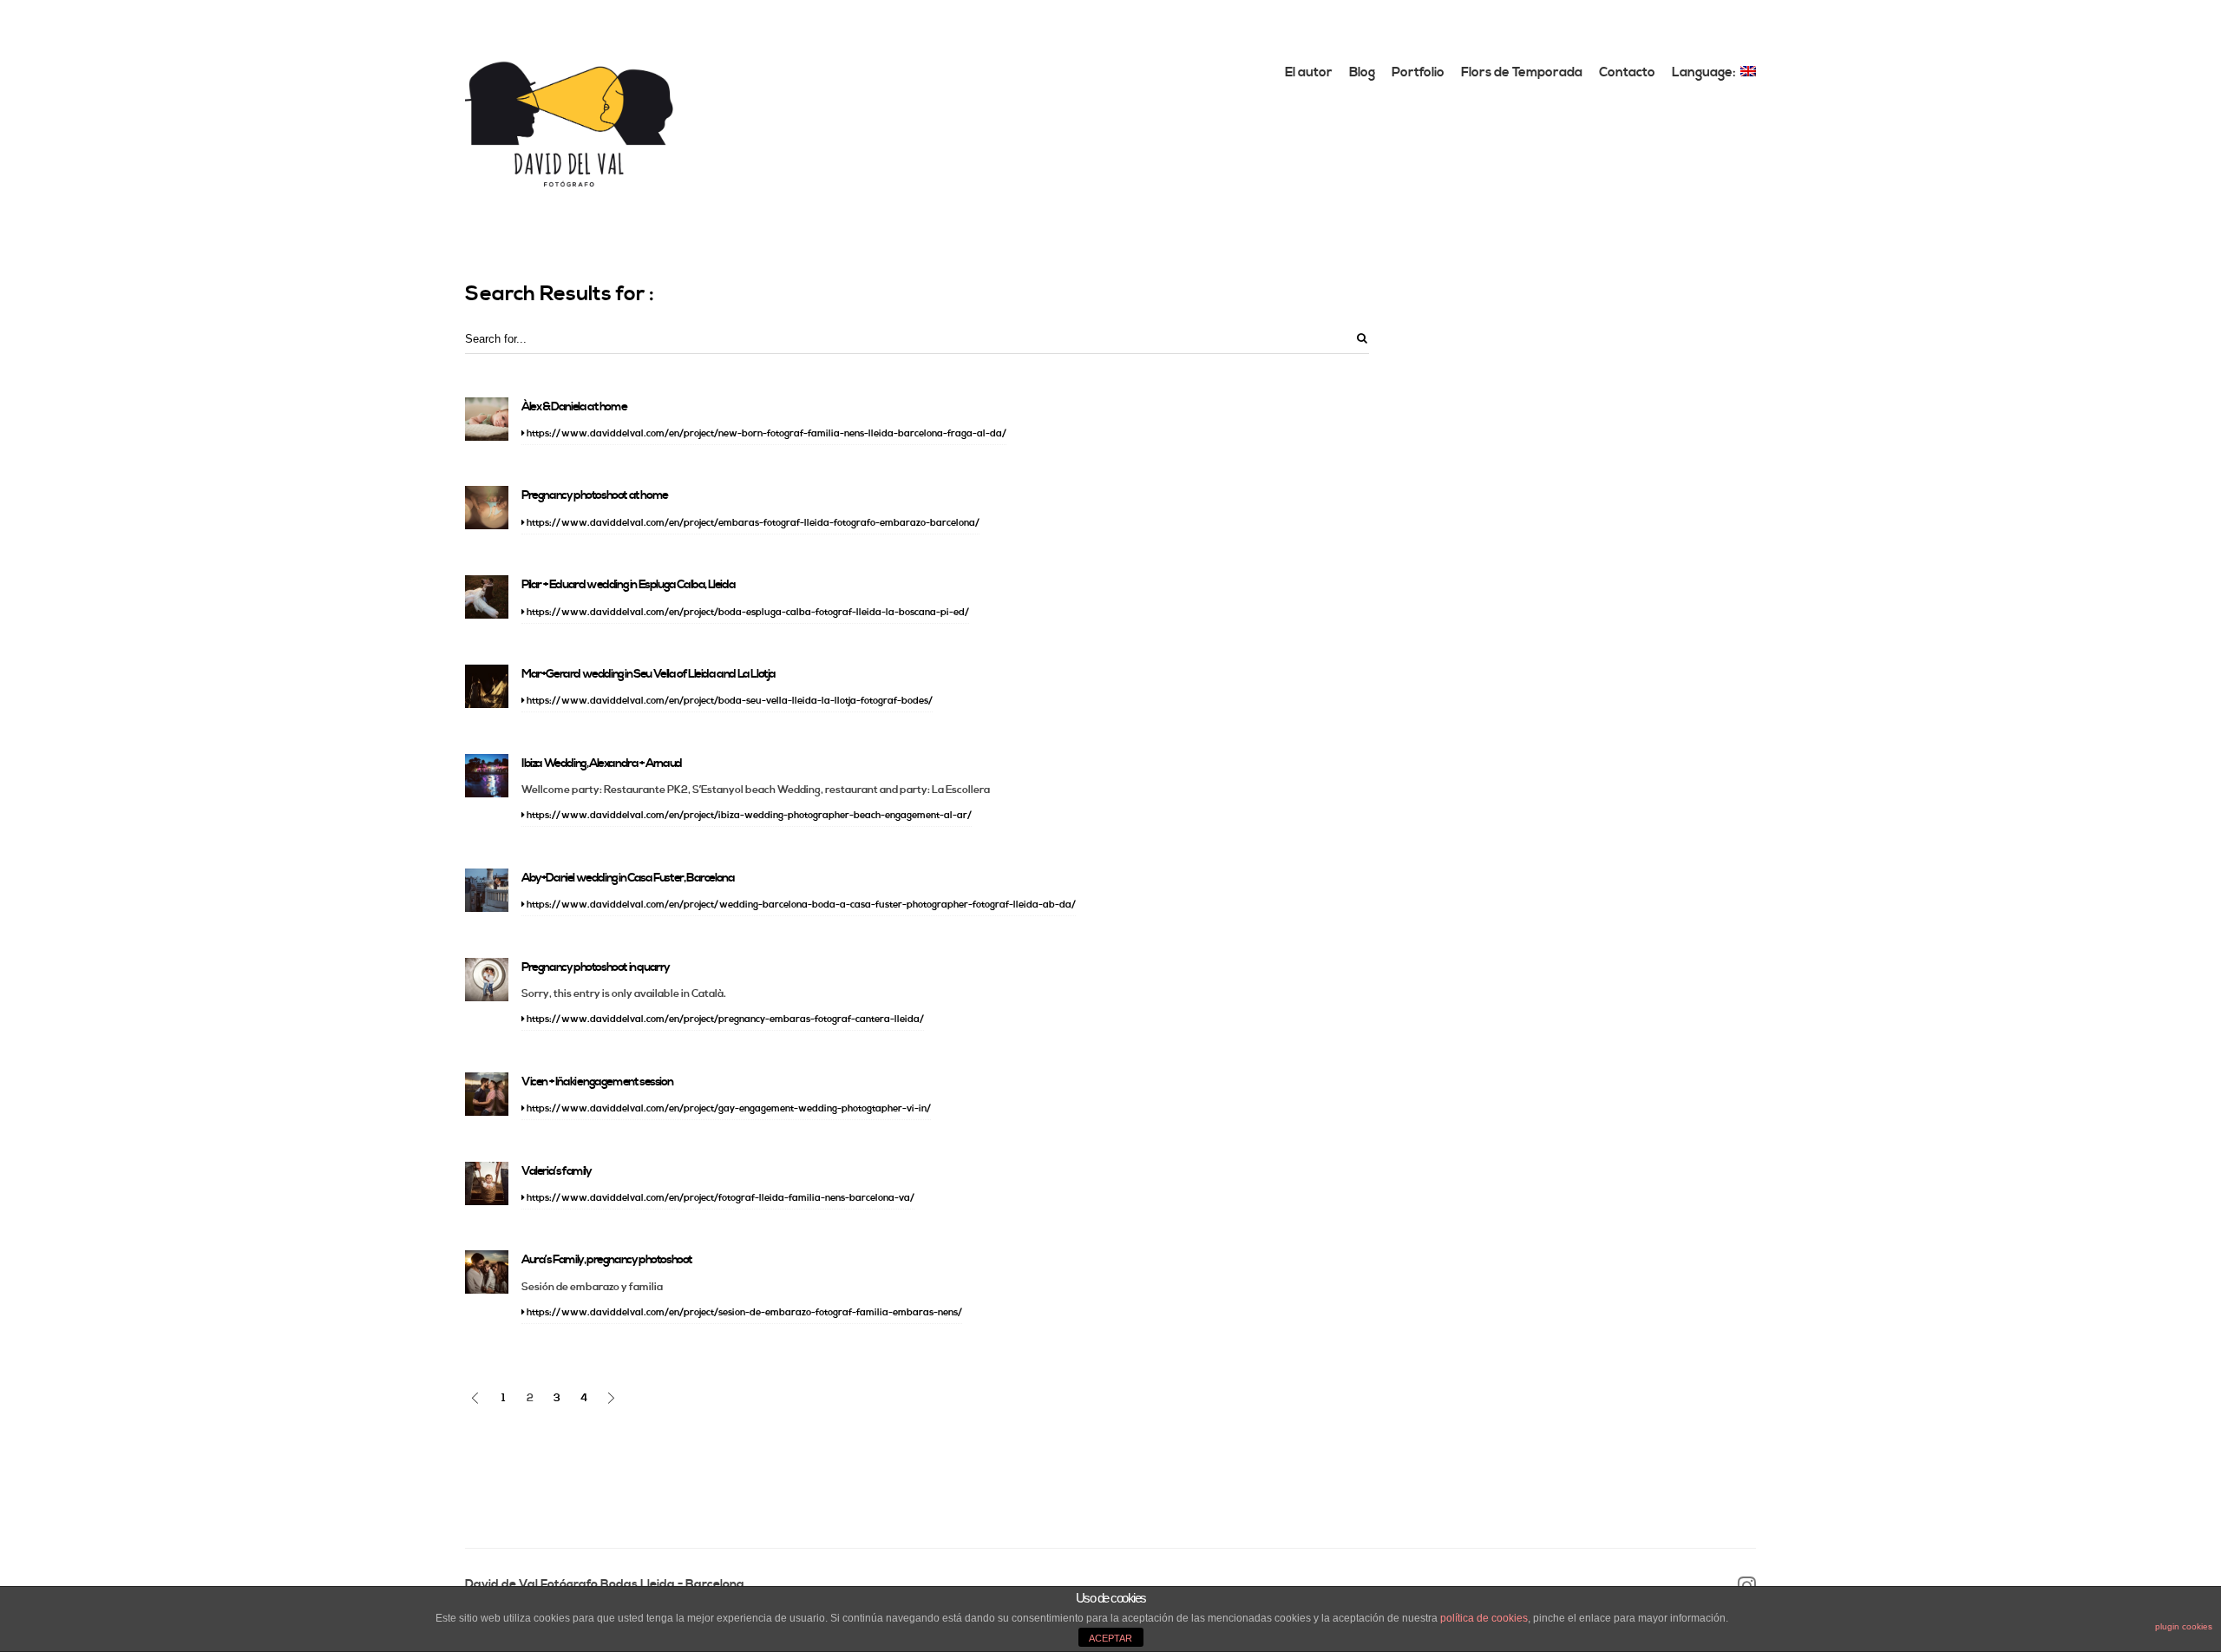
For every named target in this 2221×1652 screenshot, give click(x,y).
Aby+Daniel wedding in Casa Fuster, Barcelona (628, 878)
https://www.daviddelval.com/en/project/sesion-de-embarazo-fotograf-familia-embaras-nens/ (744, 1313)
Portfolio (1418, 72)
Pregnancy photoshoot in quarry (596, 967)
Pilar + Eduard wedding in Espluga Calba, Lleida (628, 585)
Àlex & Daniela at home (574, 407)
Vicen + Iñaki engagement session (597, 1082)
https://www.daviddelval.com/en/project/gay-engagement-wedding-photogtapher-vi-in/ (728, 1109)
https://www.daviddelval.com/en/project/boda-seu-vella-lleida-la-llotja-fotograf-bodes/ (729, 701)
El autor (1309, 72)
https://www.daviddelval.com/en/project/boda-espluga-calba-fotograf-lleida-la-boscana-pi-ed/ (747, 613)
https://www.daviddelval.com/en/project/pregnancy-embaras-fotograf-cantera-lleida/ (724, 1019)
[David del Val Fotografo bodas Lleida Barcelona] (569, 124)
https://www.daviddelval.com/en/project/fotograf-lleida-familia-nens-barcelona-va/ (720, 1198)
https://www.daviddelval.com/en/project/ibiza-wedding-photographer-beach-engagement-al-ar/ (748, 816)
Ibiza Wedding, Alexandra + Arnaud (602, 764)
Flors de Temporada (1522, 72)
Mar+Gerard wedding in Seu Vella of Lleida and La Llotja (649, 674)
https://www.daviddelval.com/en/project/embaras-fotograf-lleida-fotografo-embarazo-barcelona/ (752, 523)
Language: (1705, 72)
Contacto (1627, 72)
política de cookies (1484, 1618)
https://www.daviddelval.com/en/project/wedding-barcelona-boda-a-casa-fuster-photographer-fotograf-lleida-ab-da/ (800, 905)
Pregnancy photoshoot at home (595, 495)
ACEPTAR (1110, 1638)
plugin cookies (2184, 1626)
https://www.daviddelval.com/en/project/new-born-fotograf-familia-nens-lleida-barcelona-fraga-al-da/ (766, 434)
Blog (1362, 72)
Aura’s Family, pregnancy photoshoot (607, 1260)
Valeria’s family (557, 1171)
